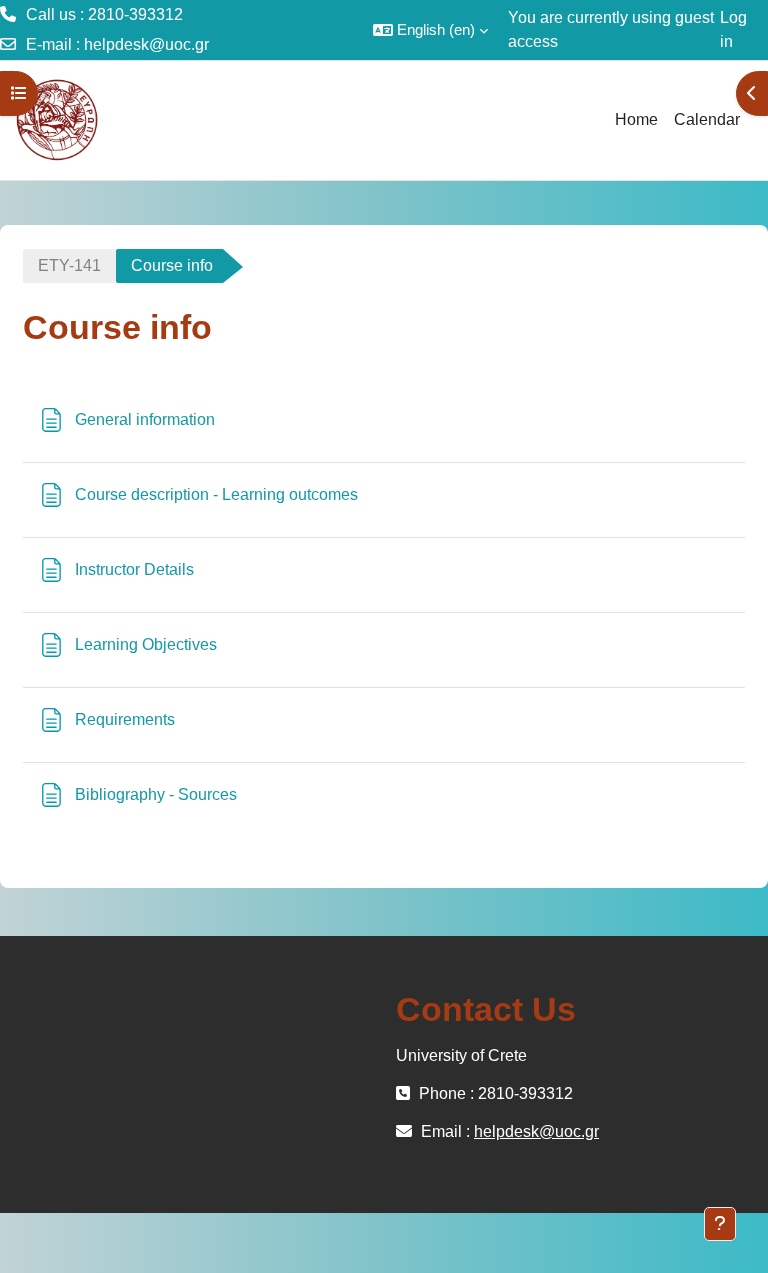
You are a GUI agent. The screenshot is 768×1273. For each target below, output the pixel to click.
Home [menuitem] (636, 119)
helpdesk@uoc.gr (146, 44)
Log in (733, 29)
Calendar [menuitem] (707, 119)
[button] (430, 30)
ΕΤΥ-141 (69, 265)
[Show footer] (720, 1224)
